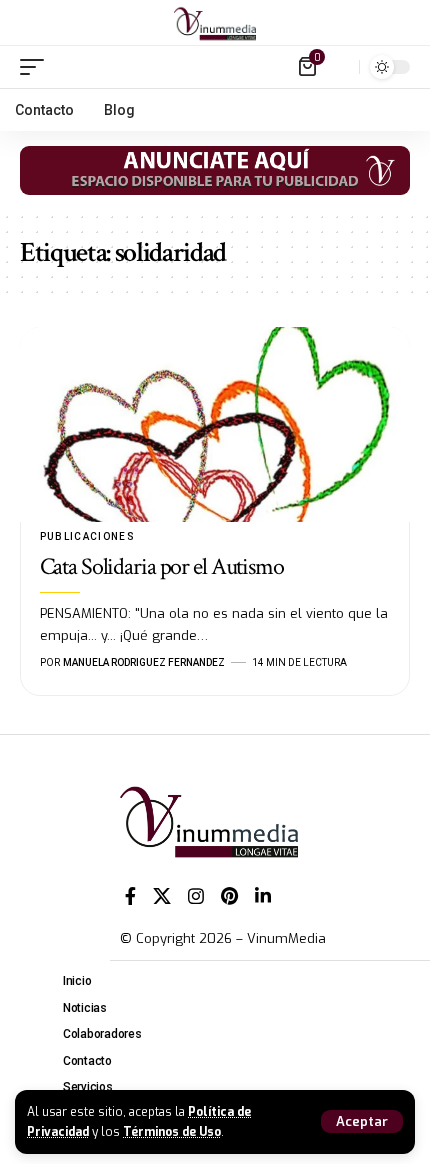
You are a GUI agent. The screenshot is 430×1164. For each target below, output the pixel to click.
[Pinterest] (229, 896)
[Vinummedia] (215, 23)
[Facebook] (130, 896)
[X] (162, 896)
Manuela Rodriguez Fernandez (144, 662)
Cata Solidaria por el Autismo (162, 566)
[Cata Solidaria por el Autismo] (215, 424)
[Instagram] (196, 896)
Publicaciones (88, 536)
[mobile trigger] (37, 67)
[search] (339, 66)
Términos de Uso (172, 1132)
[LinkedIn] (263, 896)
